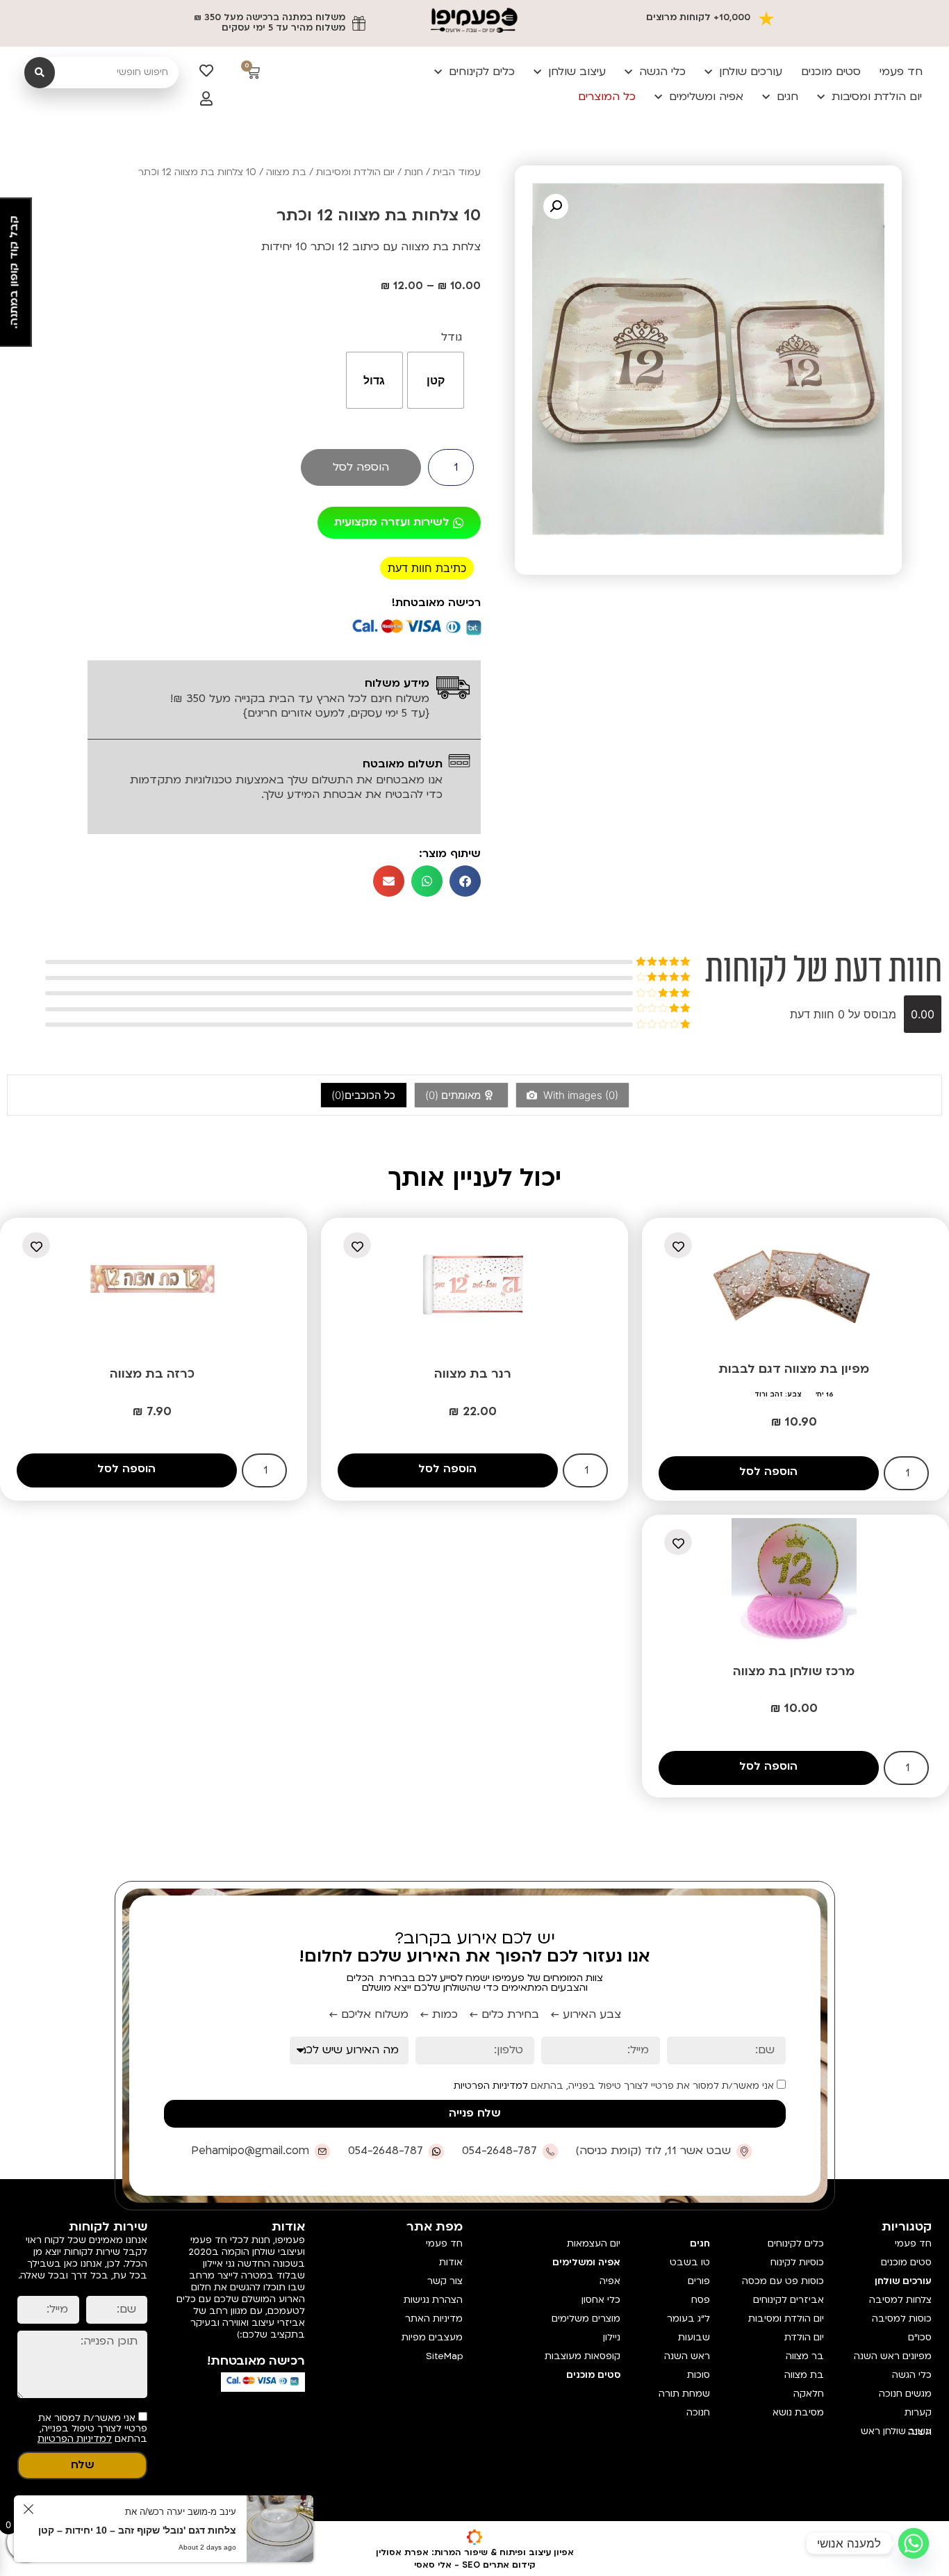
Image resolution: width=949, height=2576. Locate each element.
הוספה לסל (361, 467)
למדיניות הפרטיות (491, 2086)
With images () (579, 1095)
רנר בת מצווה (473, 1374)
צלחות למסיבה (900, 2300)
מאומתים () (454, 1095)
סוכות (699, 2375)
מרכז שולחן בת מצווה (794, 1671)
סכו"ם (920, 2338)
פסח (701, 2300)
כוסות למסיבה (902, 2319)
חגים (787, 97)
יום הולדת (804, 2338)
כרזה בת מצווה (152, 1374)
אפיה (610, 2281)
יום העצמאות (594, 2244)
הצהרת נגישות (433, 2300)
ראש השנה (687, 2356)
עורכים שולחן (751, 72)
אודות (451, 2263)
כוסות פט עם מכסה (783, 2281)
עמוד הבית (457, 172)
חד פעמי (901, 72)
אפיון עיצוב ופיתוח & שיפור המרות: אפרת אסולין (475, 2552)
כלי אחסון (601, 2300)
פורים (699, 2281)
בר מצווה (805, 2356)
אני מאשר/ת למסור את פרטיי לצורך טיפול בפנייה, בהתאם (615, 2086)
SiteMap (444, 2356)
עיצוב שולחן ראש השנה (896, 2432)
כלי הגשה (662, 72)
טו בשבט (690, 2263)
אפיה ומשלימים (706, 97)
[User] (206, 99)
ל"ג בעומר (688, 2319)
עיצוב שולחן (577, 72)
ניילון (612, 2338)
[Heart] (206, 71)
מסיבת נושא (798, 2413)
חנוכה (698, 2413)
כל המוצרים (607, 97)
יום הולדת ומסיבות (877, 97)
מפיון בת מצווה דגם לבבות (794, 1369)
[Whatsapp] (914, 2543)
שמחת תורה (684, 2394)
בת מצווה (286, 172)
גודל (452, 337)
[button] (556, 206)
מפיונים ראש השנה (893, 2356)
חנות (414, 172)
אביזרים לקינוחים (789, 2300)
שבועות (694, 2338)
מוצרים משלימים (586, 2319)
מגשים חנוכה (905, 2394)
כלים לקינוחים (482, 72)
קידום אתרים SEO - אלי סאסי (475, 2565)
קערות (918, 2413)
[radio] (436, 380)
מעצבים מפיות (432, 2338)
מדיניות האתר (434, 2319)
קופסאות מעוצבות (583, 2356)
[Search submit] (40, 73)
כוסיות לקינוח (797, 2263)
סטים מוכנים (831, 72)
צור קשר (445, 2281)
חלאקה (809, 2394)
